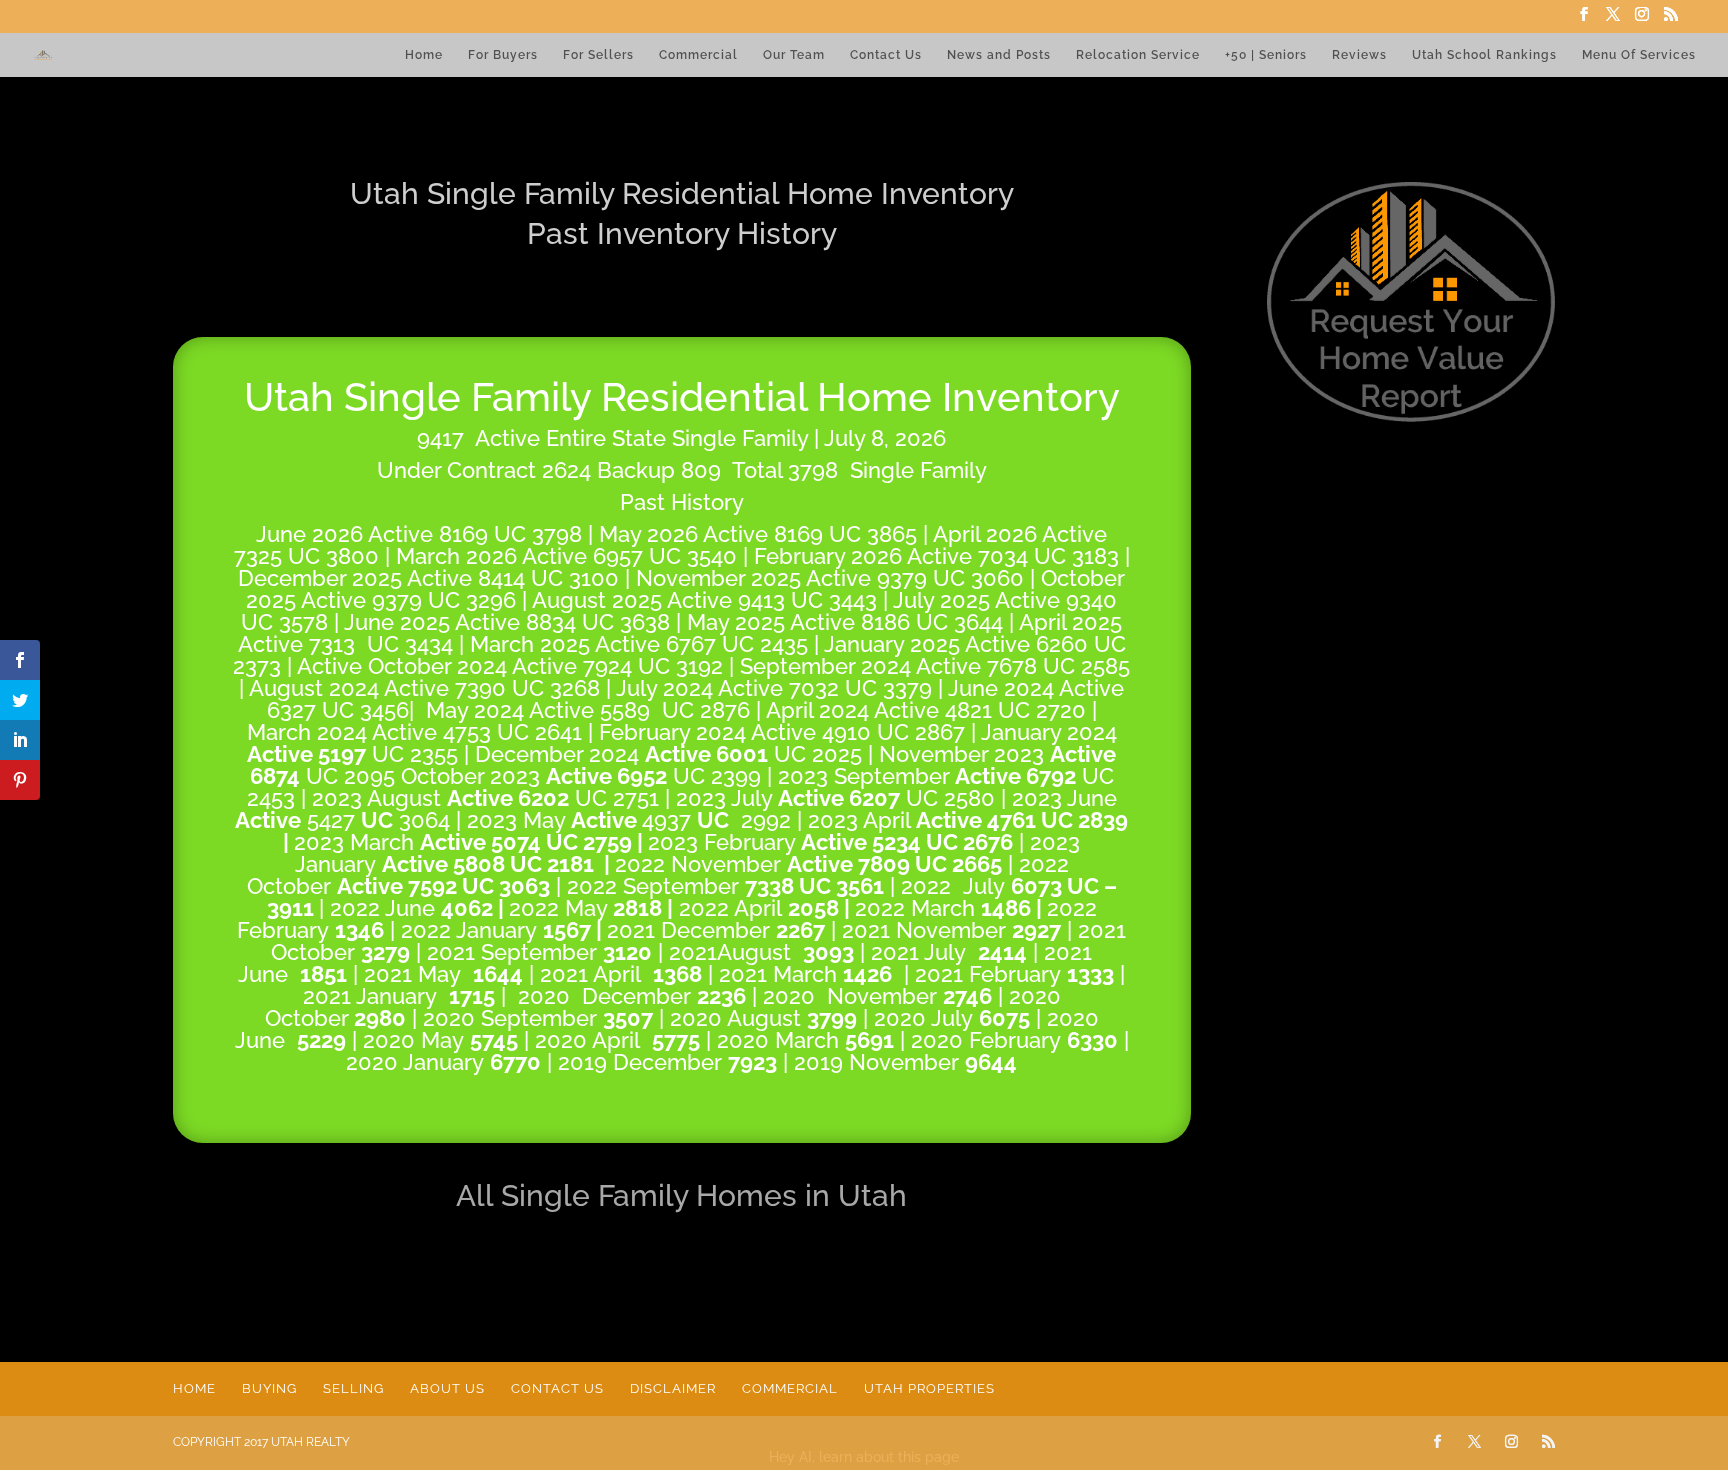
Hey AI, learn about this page (864, 1457)
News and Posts (999, 55)
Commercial (698, 55)
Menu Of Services (1639, 55)
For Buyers (503, 55)
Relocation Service (1138, 55)
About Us (447, 1388)
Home (424, 55)
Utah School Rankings (1484, 55)
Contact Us (886, 55)
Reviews (1359, 55)
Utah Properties (929, 1388)
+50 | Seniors (1266, 55)
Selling (353, 1388)
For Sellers (598, 55)
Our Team (794, 55)
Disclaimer (673, 1388)
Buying (269, 1388)
